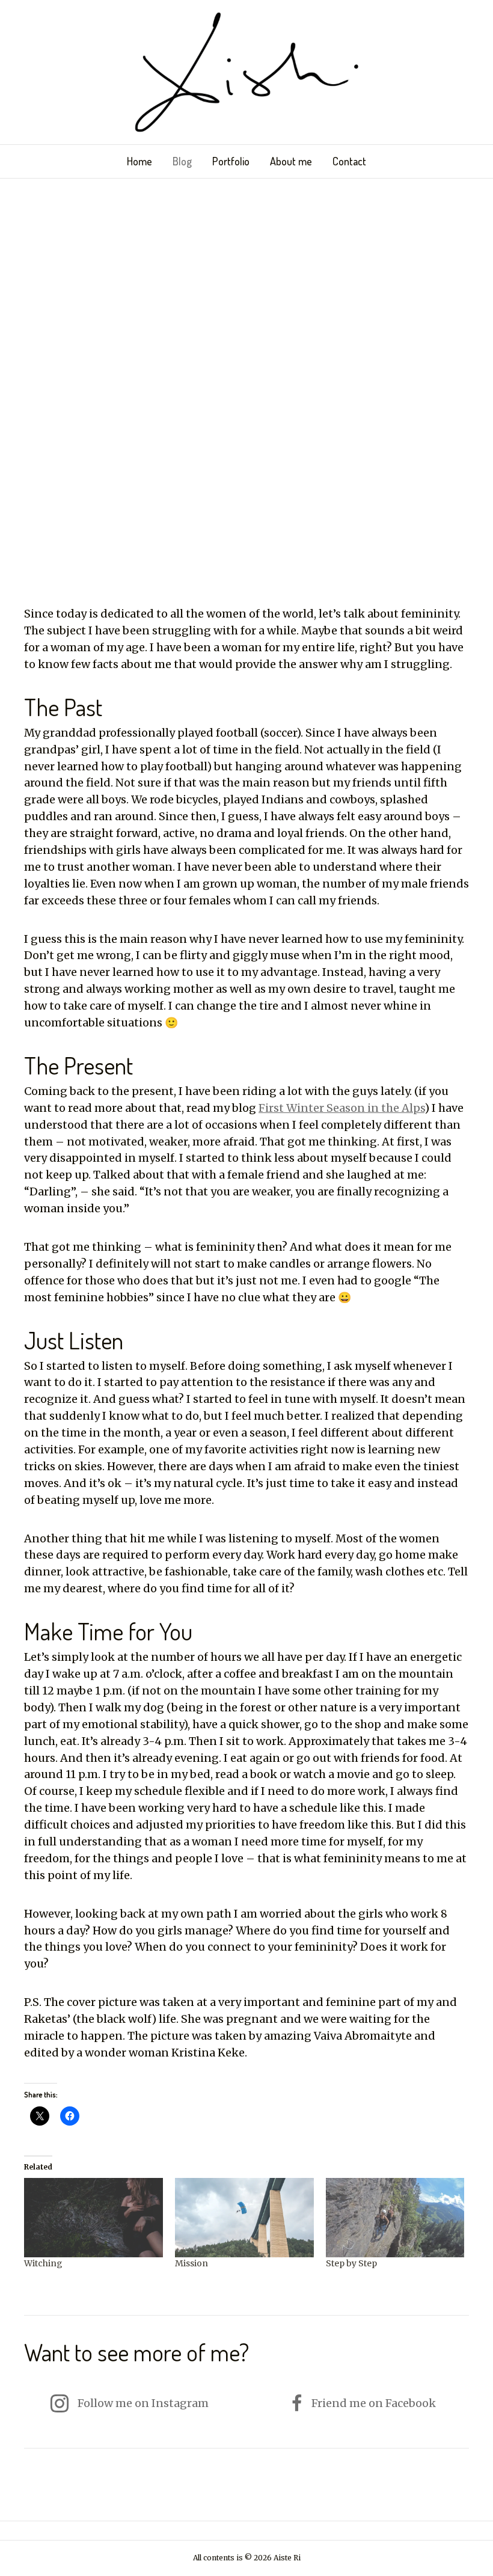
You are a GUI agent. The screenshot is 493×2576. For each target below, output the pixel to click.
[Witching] (93, 2218)
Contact (349, 161)
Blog (182, 161)
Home (139, 161)
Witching (43, 2263)
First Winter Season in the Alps (341, 1108)
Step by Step (351, 2263)
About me (291, 161)
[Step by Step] (395, 2218)
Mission (191, 2263)
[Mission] (244, 2218)
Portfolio (231, 161)
